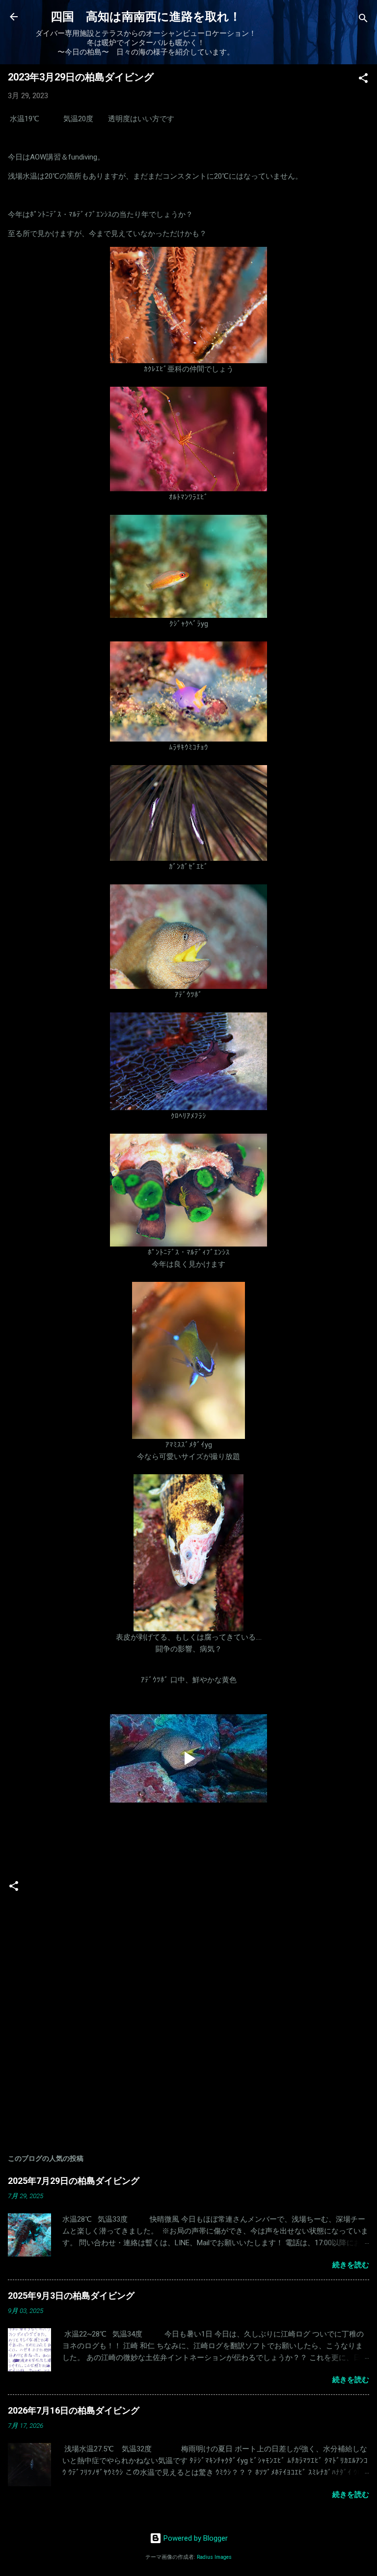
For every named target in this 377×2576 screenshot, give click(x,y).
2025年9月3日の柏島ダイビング (71, 2296)
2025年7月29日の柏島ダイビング (74, 2181)
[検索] (363, 20)
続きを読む (351, 2265)
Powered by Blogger (195, 2538)
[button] (363, 80)
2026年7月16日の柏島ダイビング (74, 2410)
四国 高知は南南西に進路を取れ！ (146, 17)
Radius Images (214, 2557)
